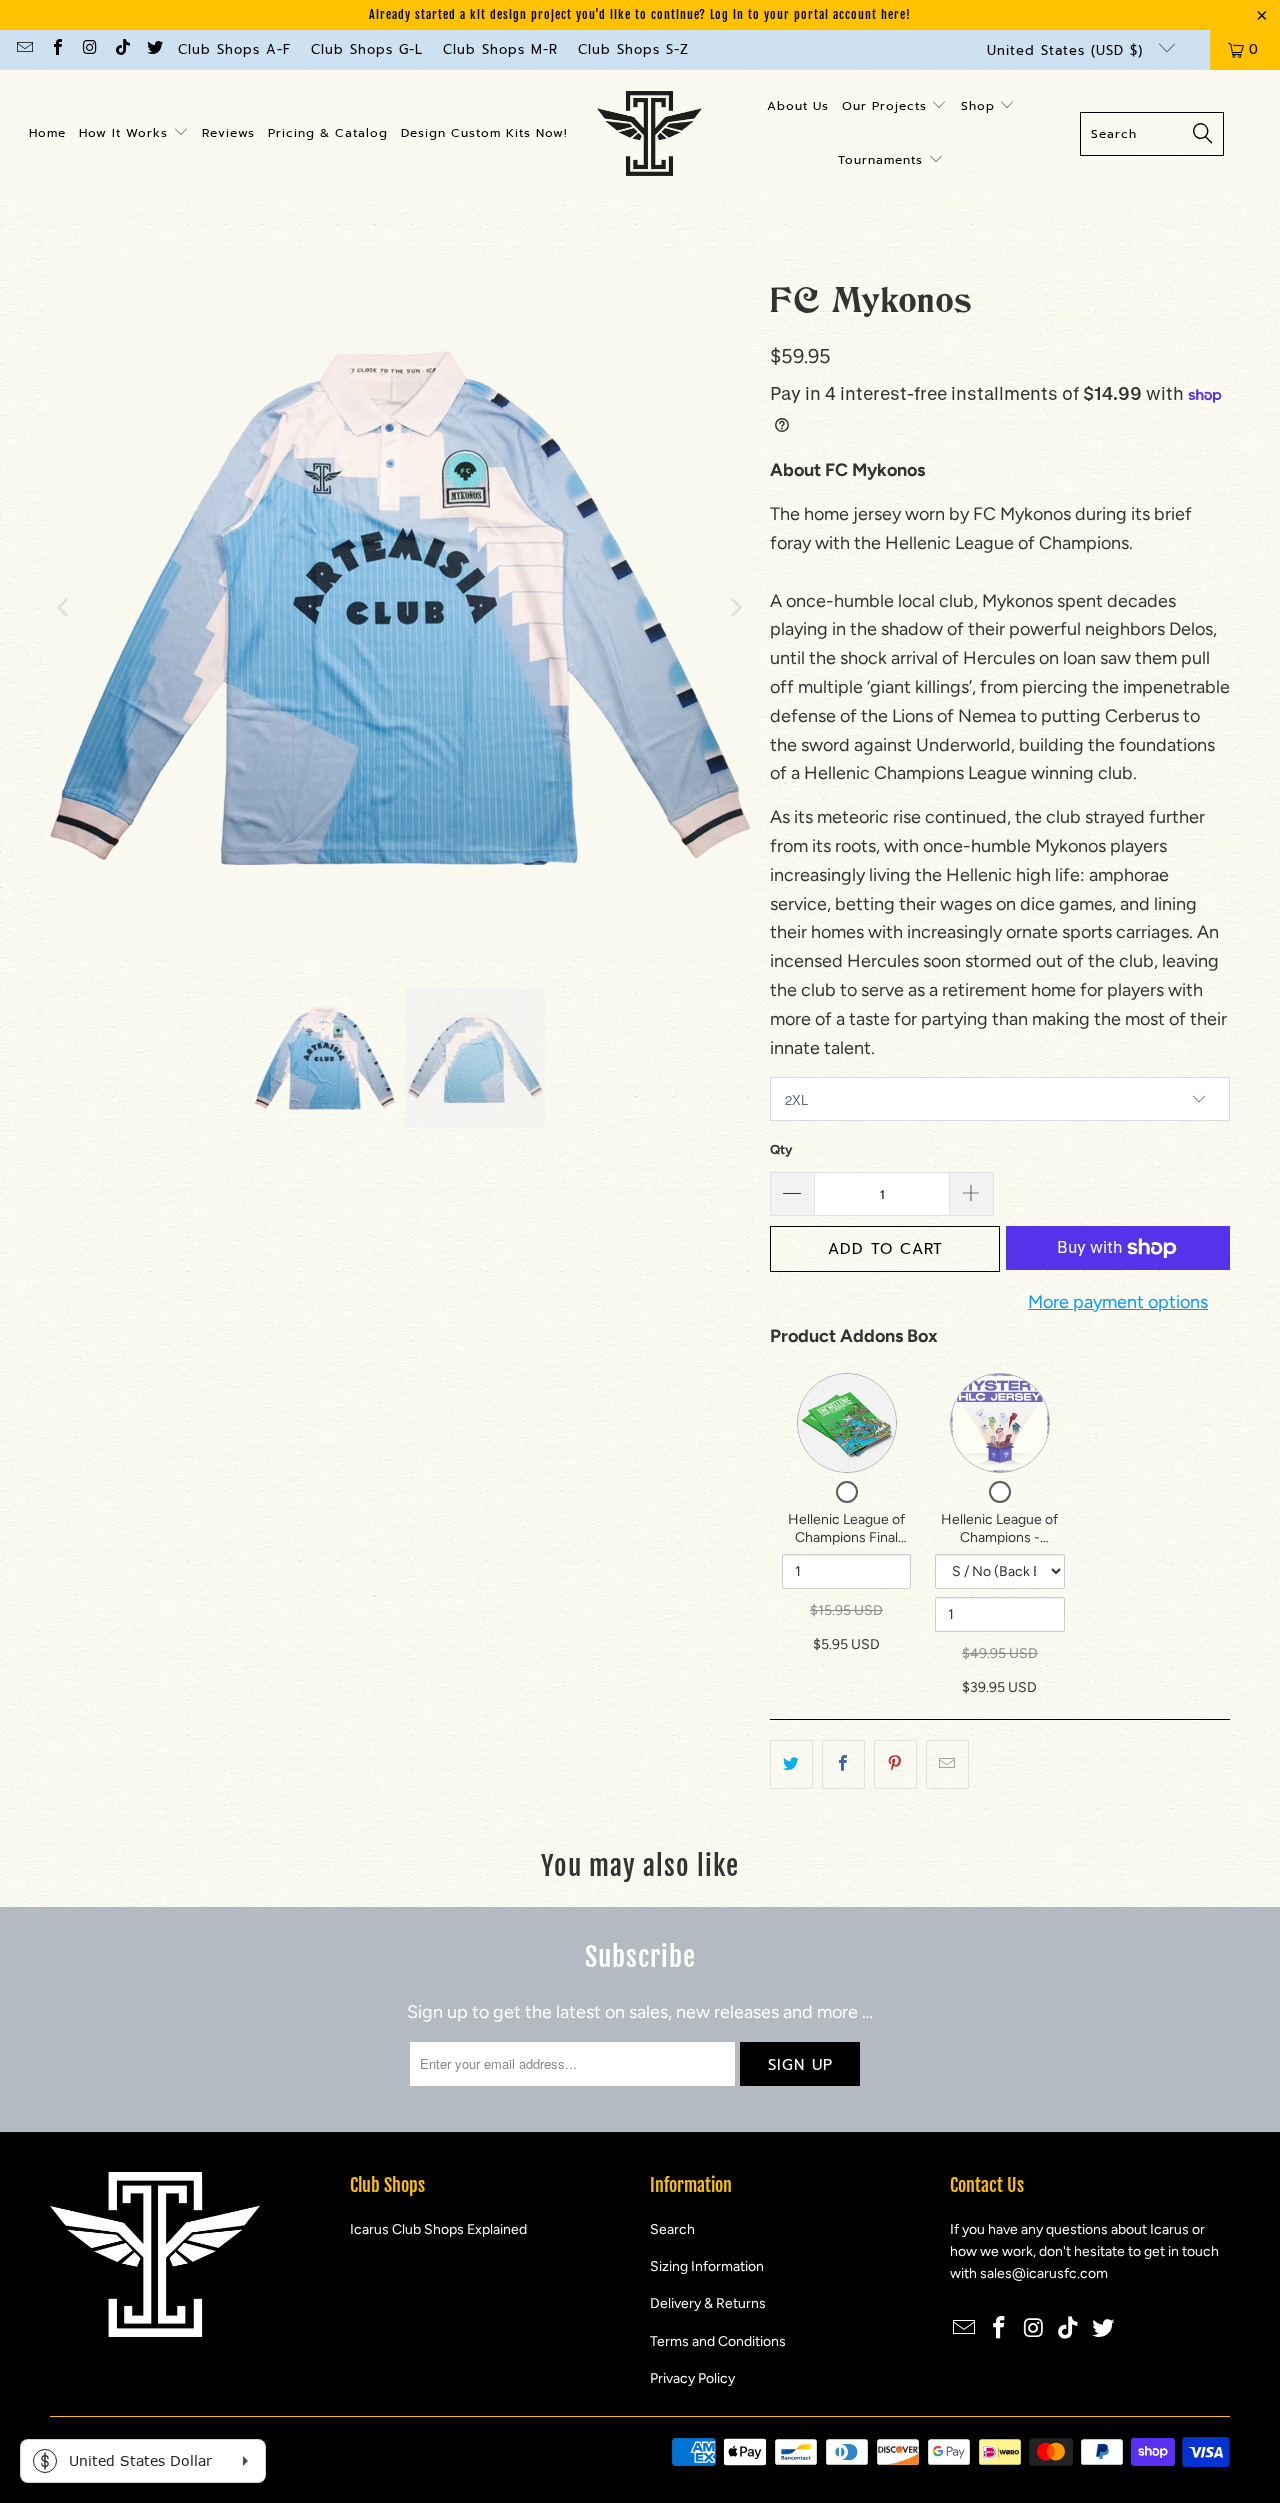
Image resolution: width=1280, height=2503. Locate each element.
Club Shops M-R (500, 49)
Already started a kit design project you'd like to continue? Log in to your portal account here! (640, 14)
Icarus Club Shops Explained (438, 2229)
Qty (781, 1149)
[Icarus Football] (649, 134)
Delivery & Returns (708, 2303)
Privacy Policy (692, 2378)
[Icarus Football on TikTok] (121, 49)
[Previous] (65, 608)
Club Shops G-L (367, 49)
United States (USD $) (1068, 50)
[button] (134, 134)
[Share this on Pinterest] (895, 1764)
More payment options (1118, 1302)
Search (672, 2229)
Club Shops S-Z (633, 49)
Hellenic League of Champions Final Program (846, 1537)
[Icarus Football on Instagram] (89, 49)
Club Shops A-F (234, 49)
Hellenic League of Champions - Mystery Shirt (999, 1537)
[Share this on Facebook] (843, 1764)
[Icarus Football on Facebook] (56, 49)
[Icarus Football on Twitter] (154, 49)
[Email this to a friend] (947, 1764)
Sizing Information (707, 2266)
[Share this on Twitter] (791, 1764)
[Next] (735, 608)
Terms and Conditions (718, 2341)
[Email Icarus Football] (24, 49)
